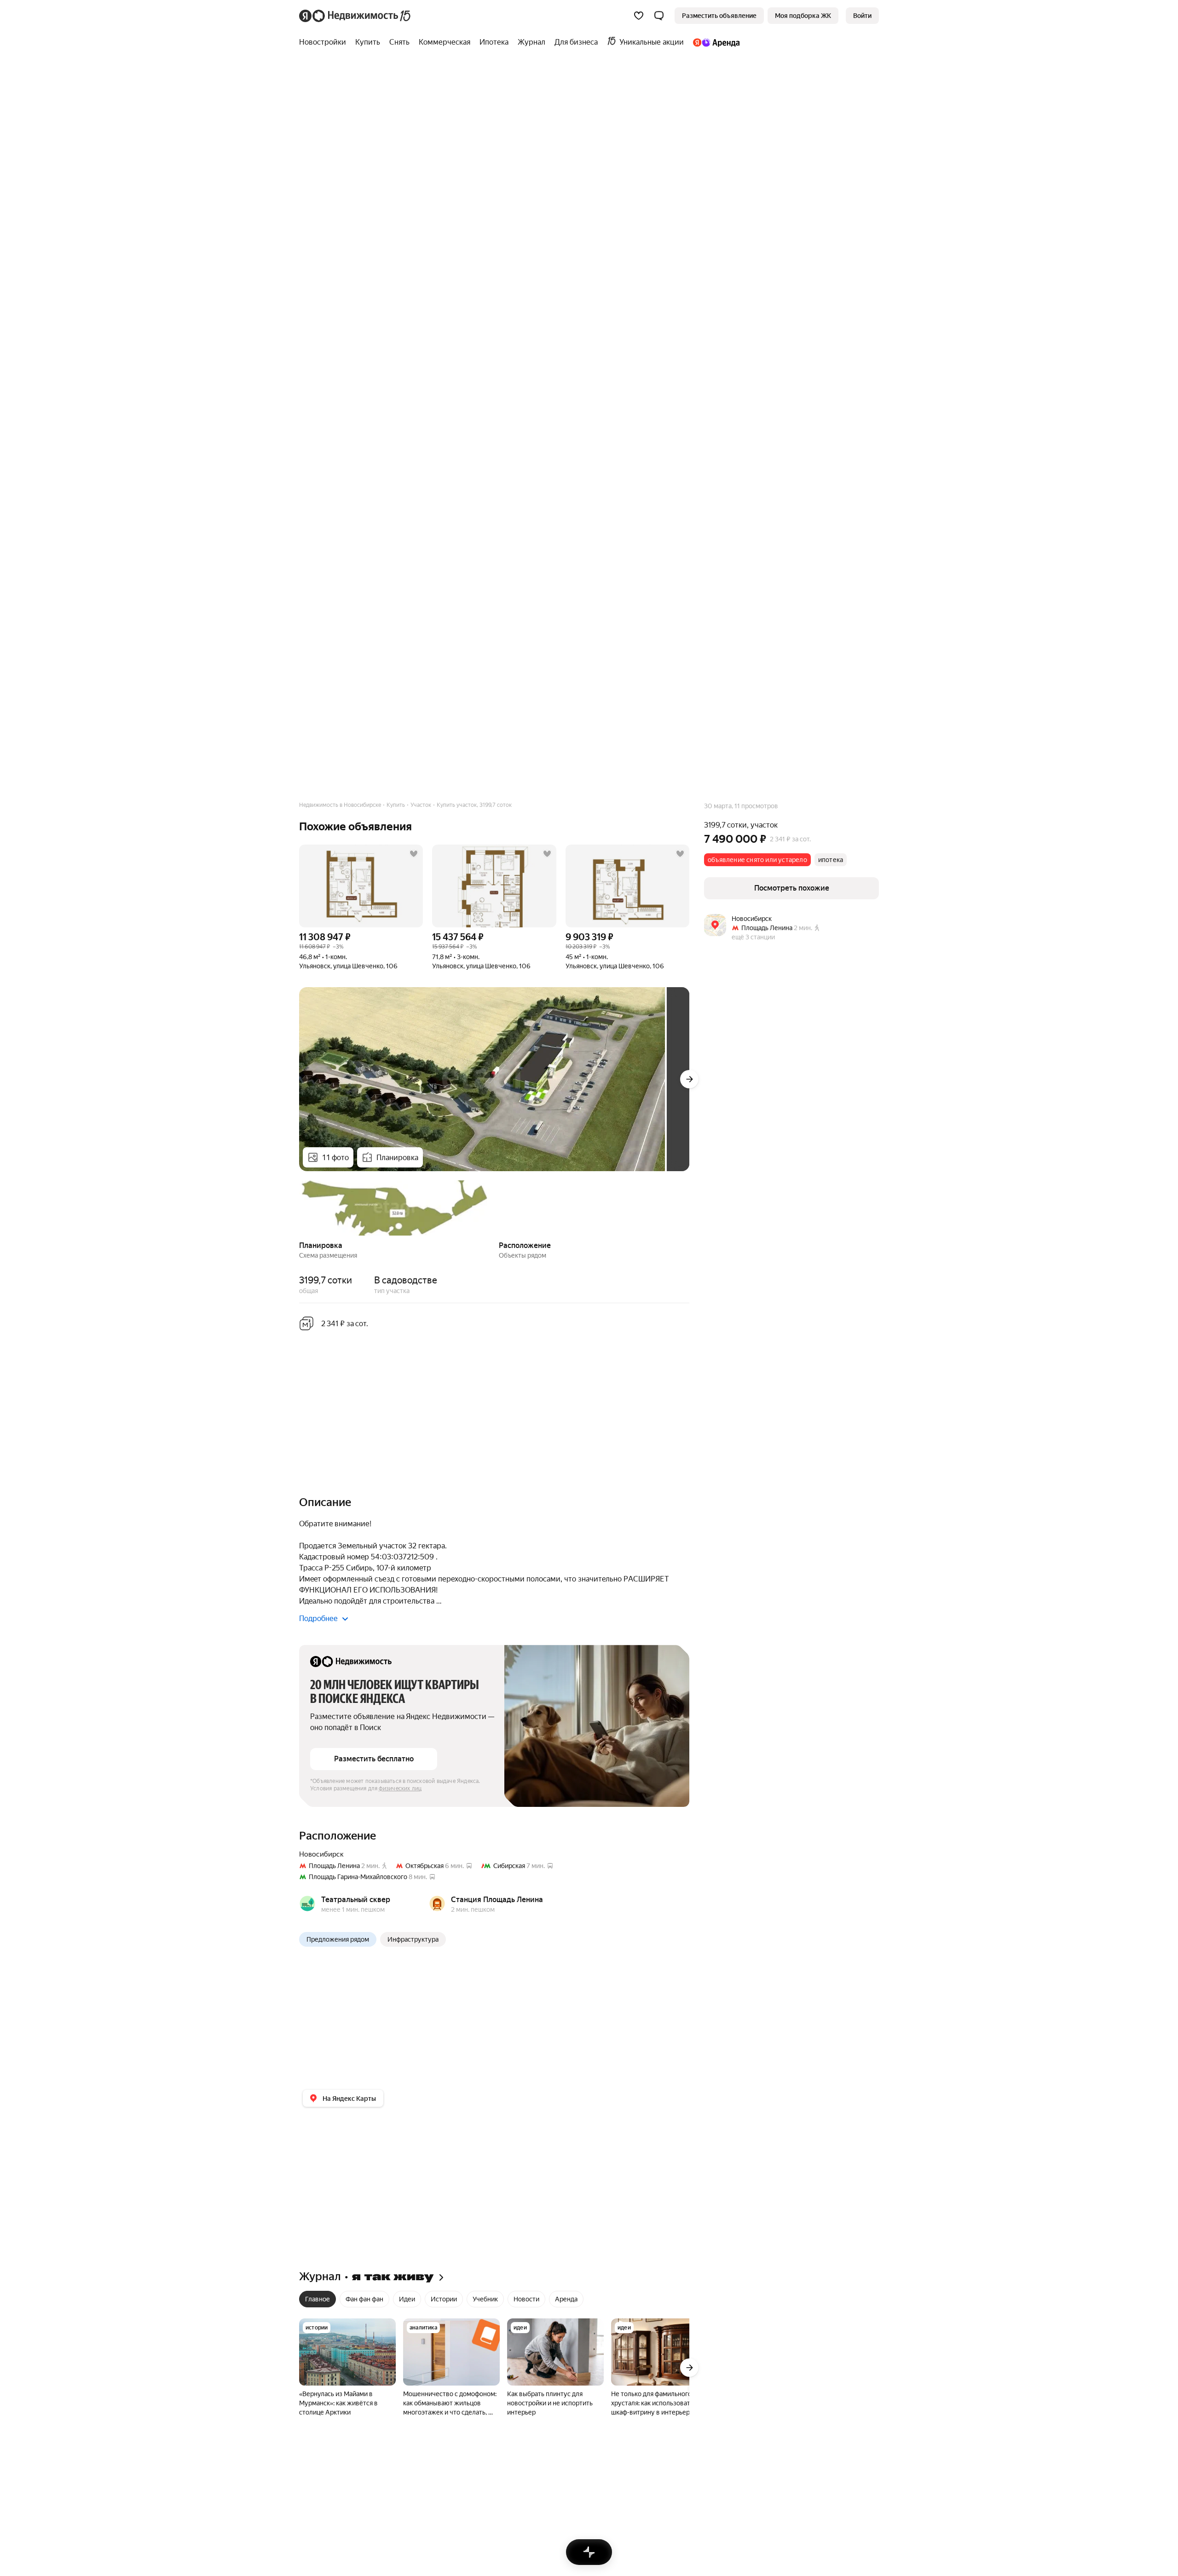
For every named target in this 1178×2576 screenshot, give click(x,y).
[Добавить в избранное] (414, 854)
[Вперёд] (689, 1079)
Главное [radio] (318, 2299)
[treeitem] (325, 42)
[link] (862, 16)
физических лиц (400, 1788)
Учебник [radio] (485, 2299)
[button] (659, 16)
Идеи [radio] (407, 2299)
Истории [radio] (444, 2299)
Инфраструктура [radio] (413, 1939)
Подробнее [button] (318, 1619)
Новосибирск (321, 1854)
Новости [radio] (526, 2299)
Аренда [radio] (566, 2299)
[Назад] (299, 1207)
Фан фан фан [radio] (364, 2299)
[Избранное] (639, 16)
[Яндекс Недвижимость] (355, 16)
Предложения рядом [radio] (338, 1939)
